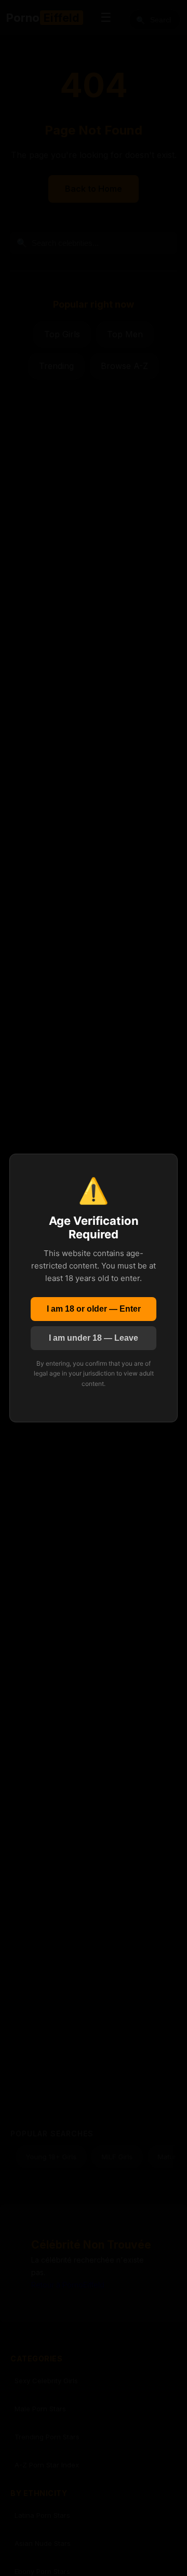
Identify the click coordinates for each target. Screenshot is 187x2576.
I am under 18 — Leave (94, 1338)
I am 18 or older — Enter (94, 1309)
